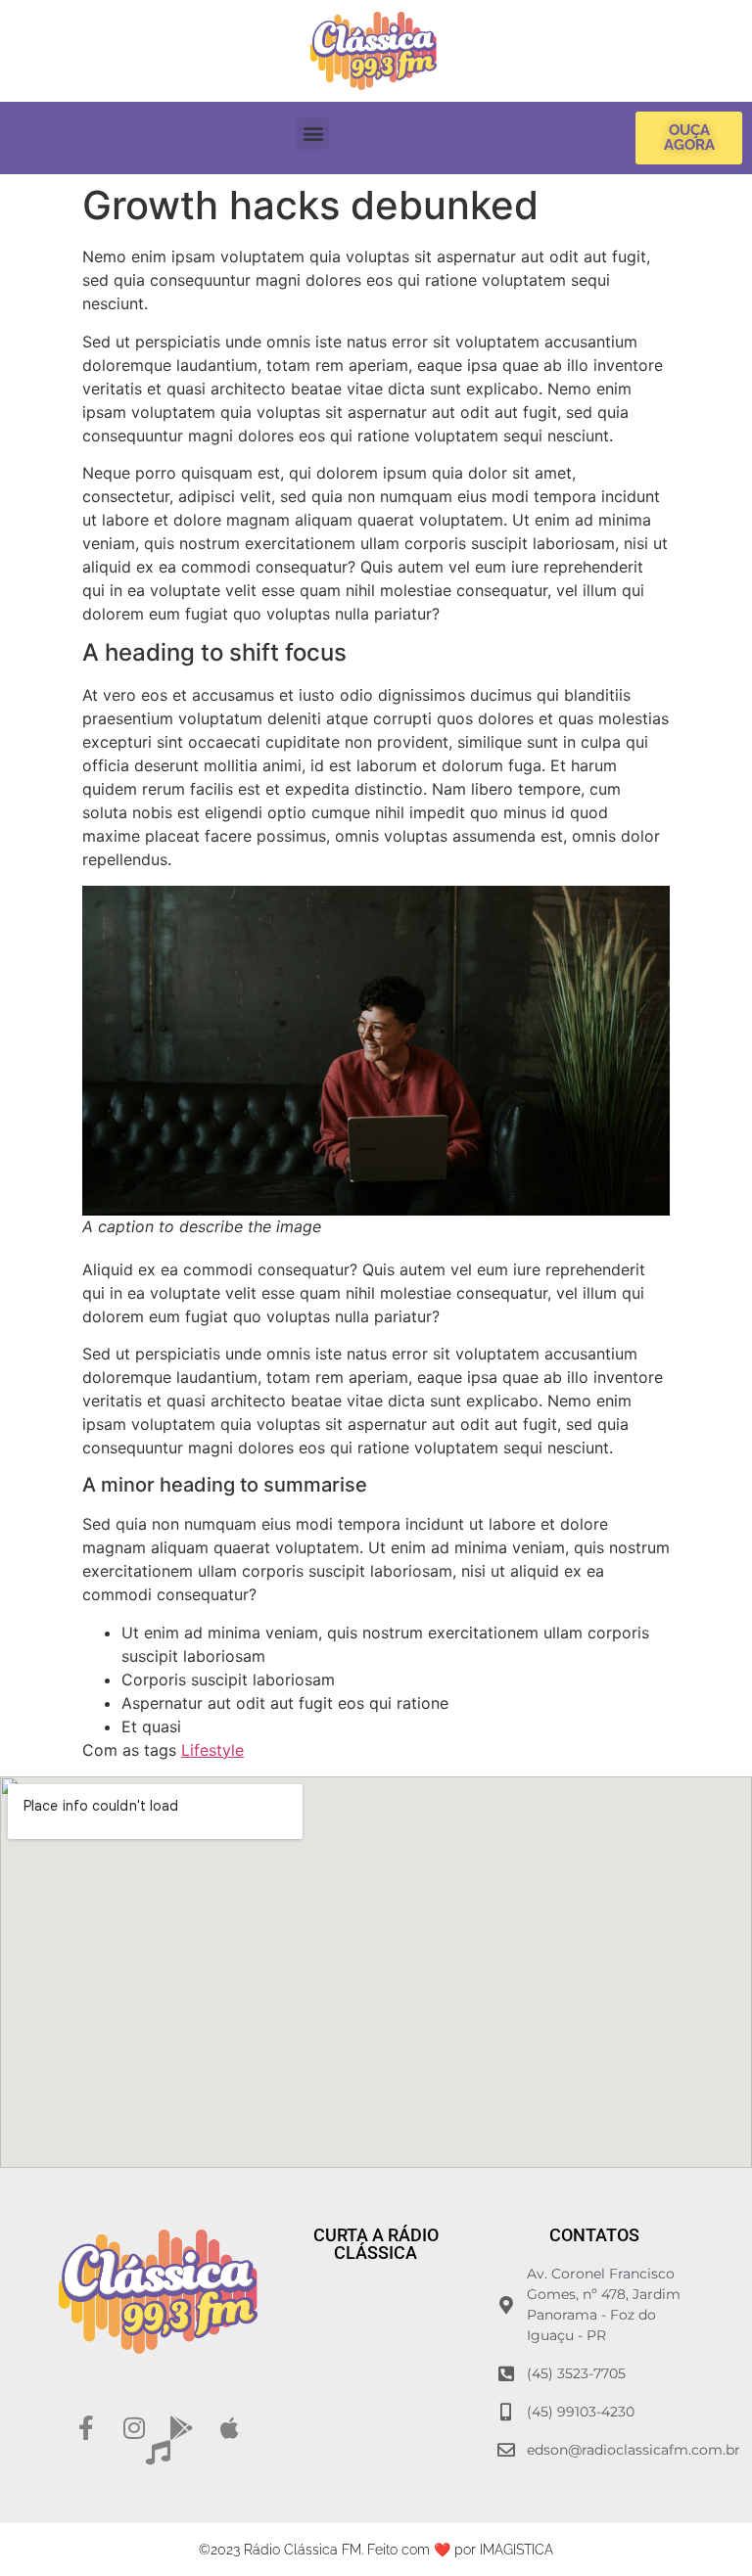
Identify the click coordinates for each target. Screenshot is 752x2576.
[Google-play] (182, 2428)
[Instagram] (134, 2428)
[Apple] (230, 2428)
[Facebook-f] (86, 2428)
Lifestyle (212, 1750)
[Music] (158, 2452)
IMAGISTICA (517, 2550)
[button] (313, 134)
